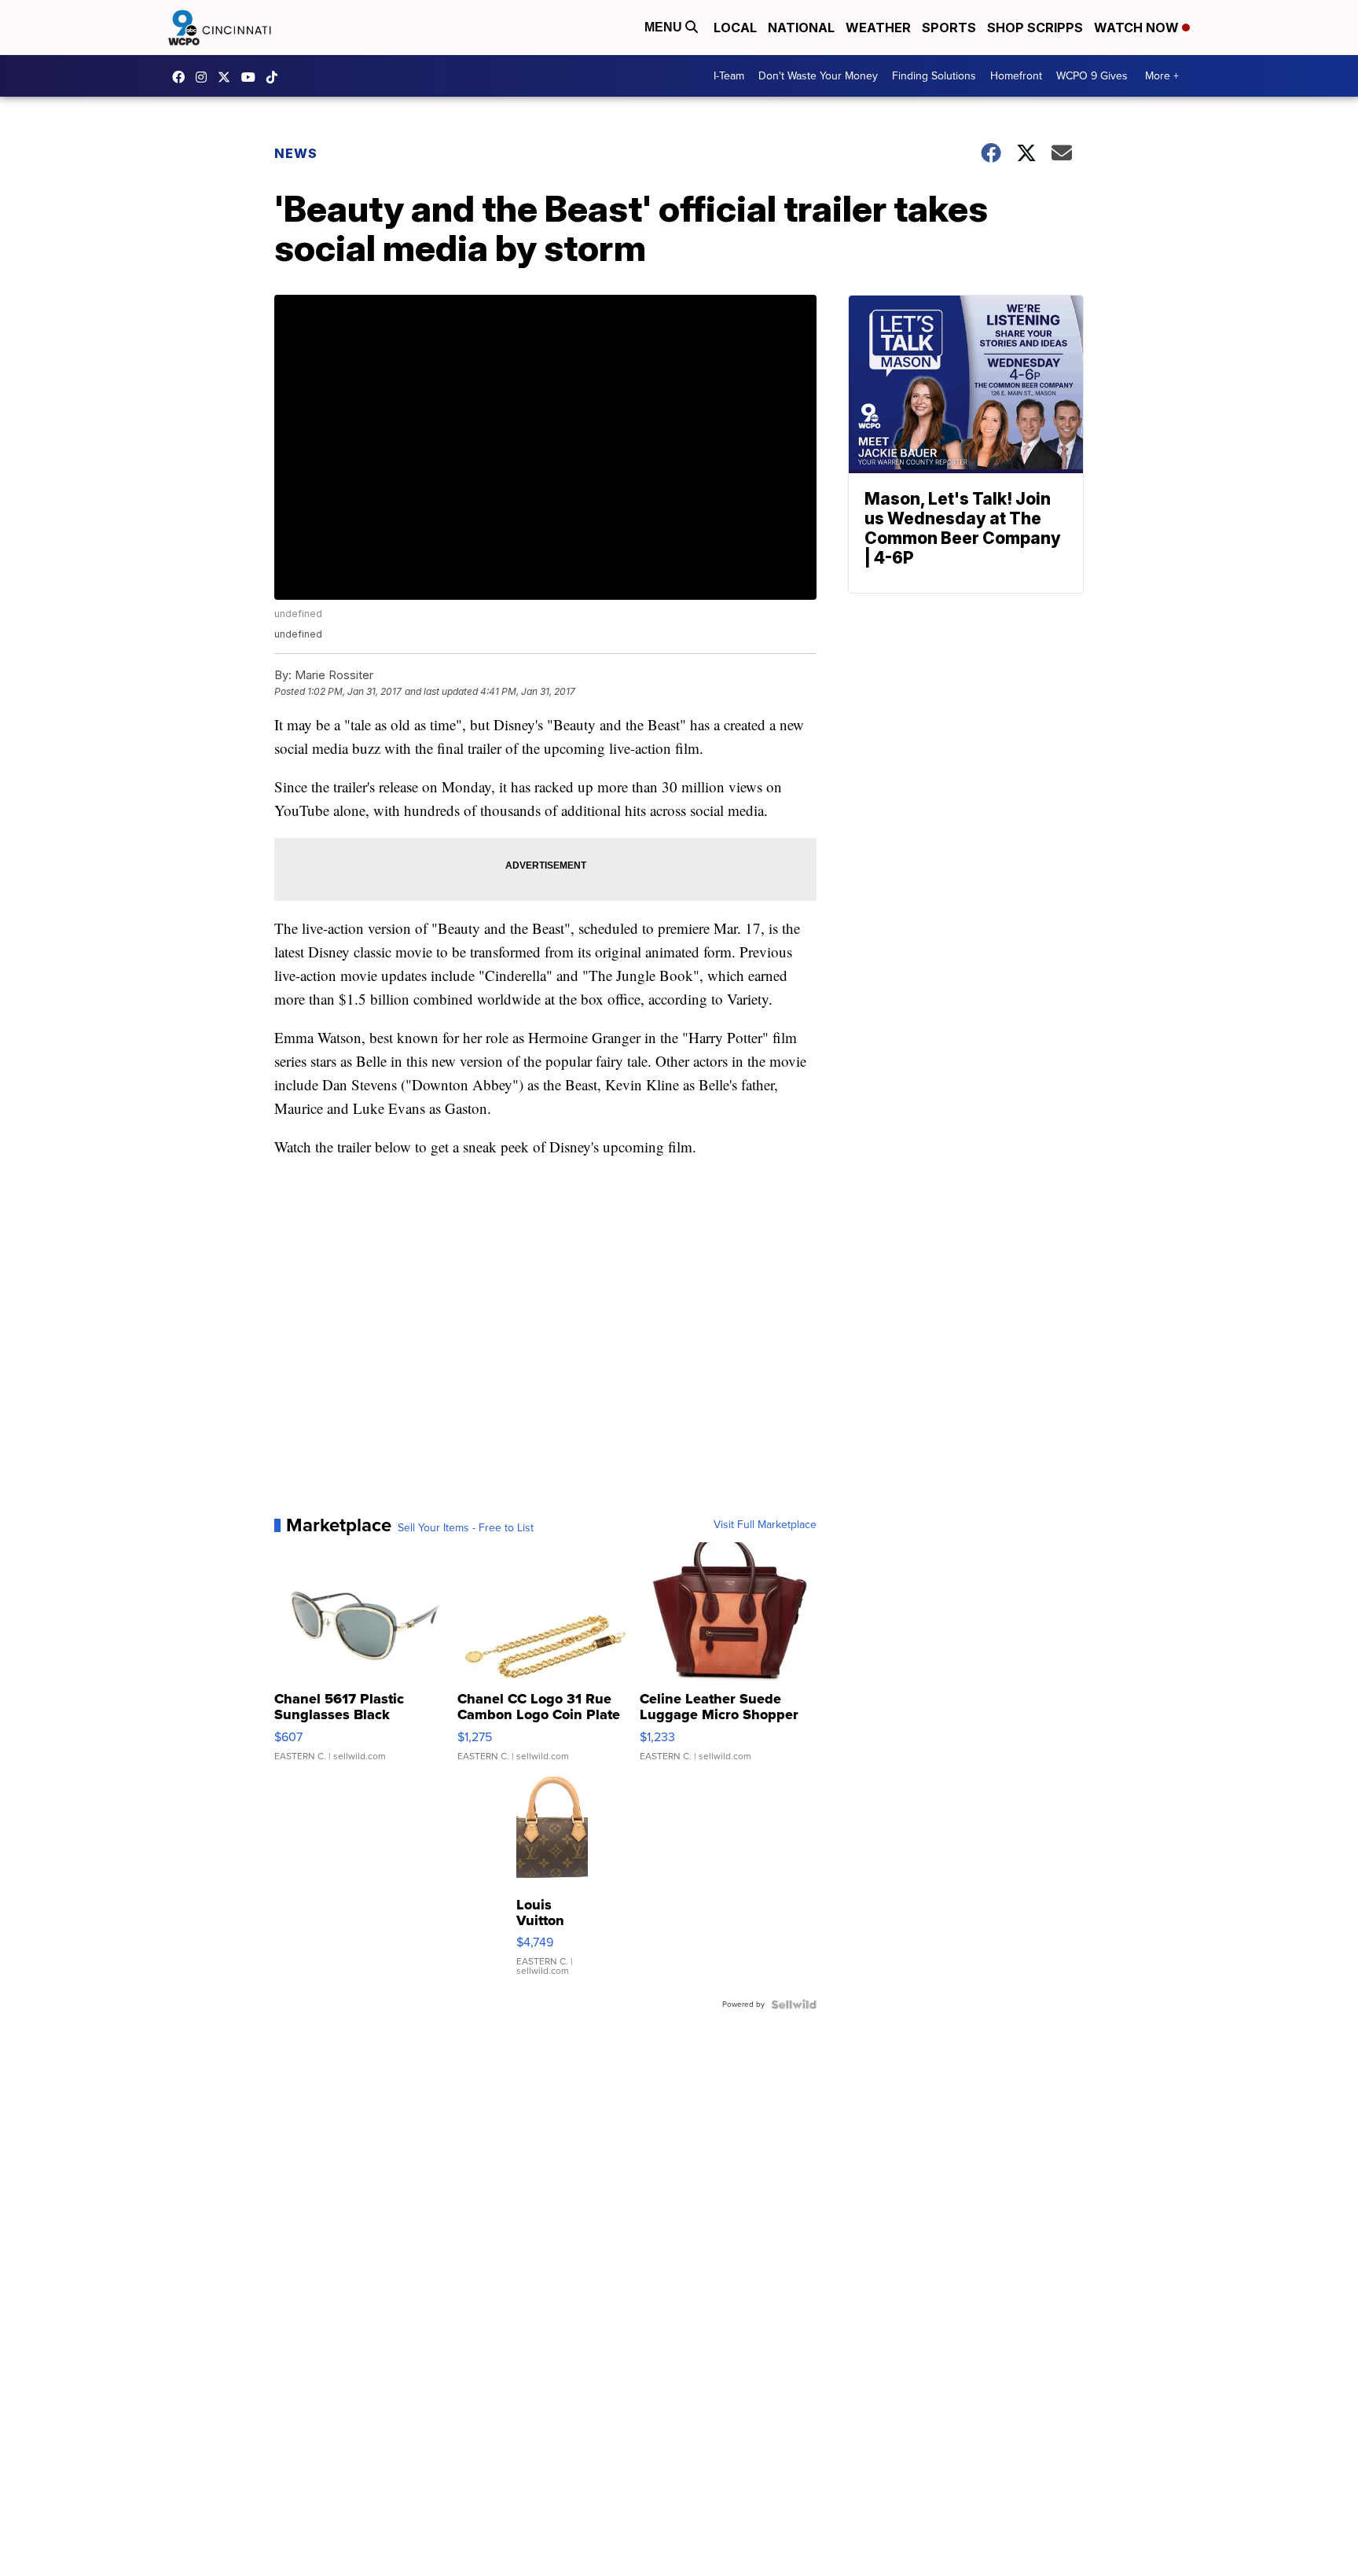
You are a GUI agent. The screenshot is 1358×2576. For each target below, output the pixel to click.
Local (735, 28)
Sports (949, 28)
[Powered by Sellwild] (794, 2005)
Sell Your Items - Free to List (466, 1528)
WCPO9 (182, 77)
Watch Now (1138, 28)
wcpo (228, 77)
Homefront (1016, 76)
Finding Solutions (934, 76)
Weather (878, 28)
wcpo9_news (205, 77)
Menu (665, 27)
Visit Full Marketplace (765, 1525)
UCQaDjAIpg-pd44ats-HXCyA (252, 77)
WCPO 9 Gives (1092, 76)
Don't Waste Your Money (818, 76)
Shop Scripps (1035, 28)
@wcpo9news (276, 77)
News (296, 153)
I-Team (729, 76)
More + (1162, 76)
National (801, 28)
